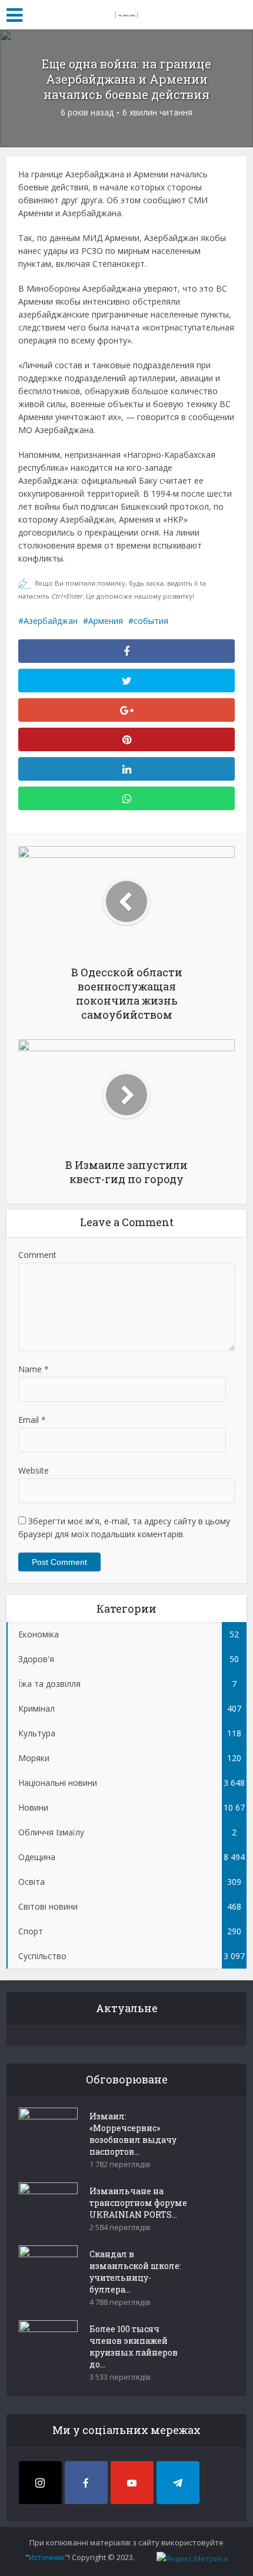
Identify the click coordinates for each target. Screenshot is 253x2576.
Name (34, 1369)
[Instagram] (40, 2483)
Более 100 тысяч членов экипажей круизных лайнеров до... (134, 2347)
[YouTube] (132, 2483)
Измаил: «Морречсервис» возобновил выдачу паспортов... (133, 2134)
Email (32, 1420)
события (151, 621)
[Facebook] (86, 2483)
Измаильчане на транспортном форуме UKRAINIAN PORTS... (138, 2203)
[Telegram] (178, 2483)
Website (34, 1470)
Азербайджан (51, 621)
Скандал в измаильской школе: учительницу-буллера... (135, 2272)
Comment (37, 1255)
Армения (106, 621)
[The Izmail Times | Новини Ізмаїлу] (126, 13)
